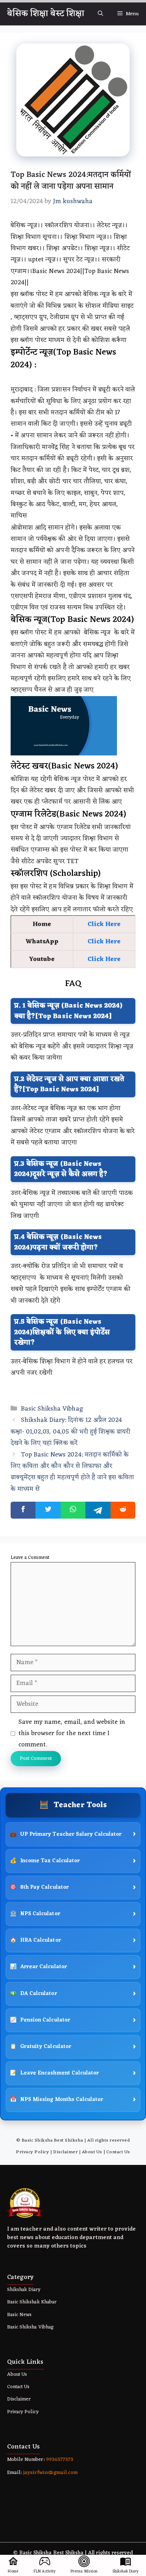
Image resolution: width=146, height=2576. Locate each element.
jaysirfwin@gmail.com (50, 2473)
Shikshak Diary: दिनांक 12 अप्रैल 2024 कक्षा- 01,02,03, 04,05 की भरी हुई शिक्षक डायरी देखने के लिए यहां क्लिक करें (71, 1432)
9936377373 (59, 2460)
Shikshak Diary (24, 2290)
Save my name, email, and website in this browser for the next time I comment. (72, 1734)
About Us (92, 2152)
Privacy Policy (32, 2152)
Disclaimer (65, 2152)
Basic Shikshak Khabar (32, 2302)
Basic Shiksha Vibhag (52, 1409)
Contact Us (118, 2152)
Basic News (19, 2315)
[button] (100, 14)
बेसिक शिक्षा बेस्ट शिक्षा (46, 14)
